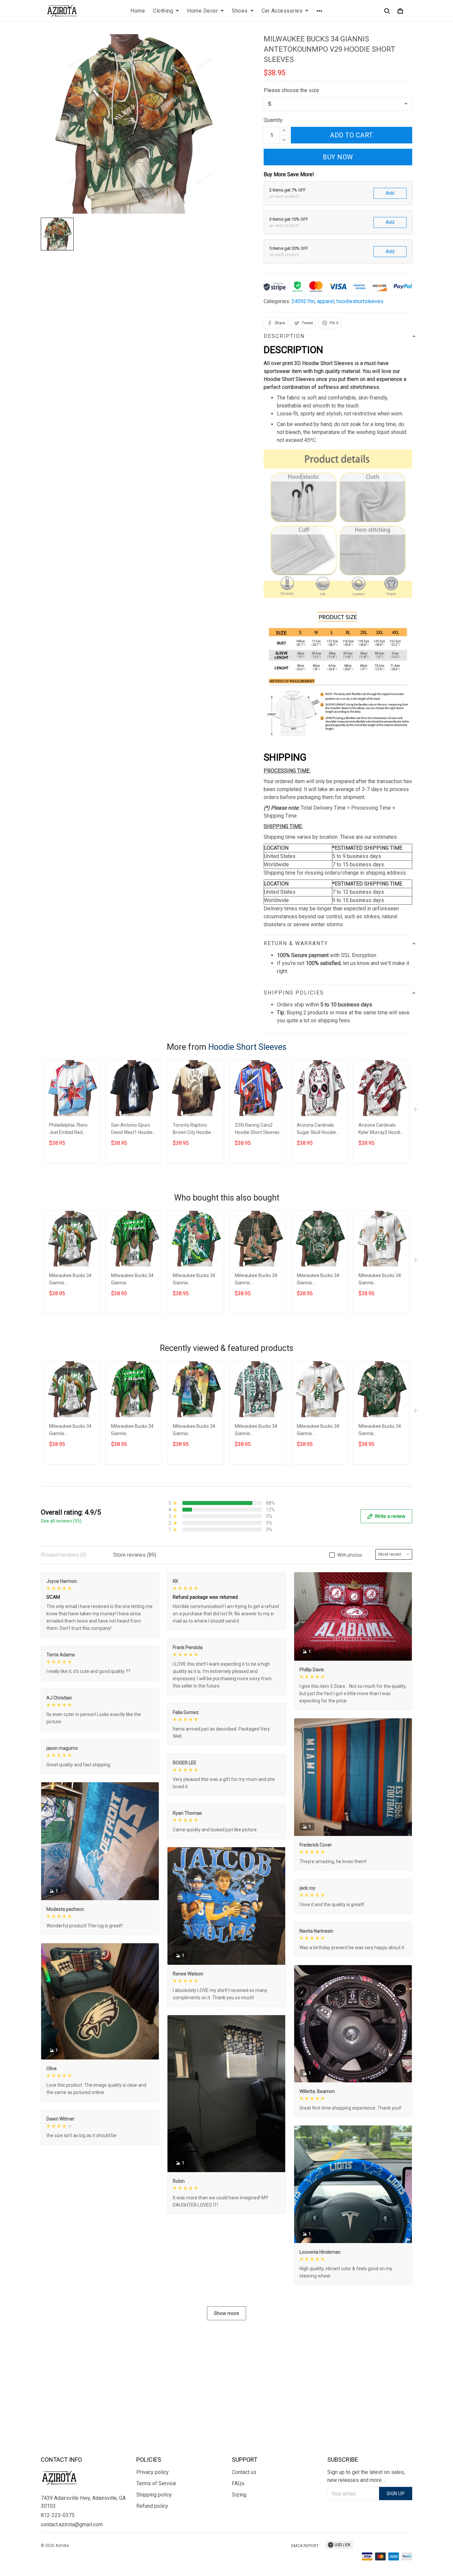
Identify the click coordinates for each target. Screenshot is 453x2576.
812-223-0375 (58, 2515)
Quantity (273, 120)
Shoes (240, 11)
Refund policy (152, 2506)
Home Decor (202, 11)
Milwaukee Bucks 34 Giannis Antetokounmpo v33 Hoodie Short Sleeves (257, 1431)
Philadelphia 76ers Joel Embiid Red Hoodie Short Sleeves (71, 1129)
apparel (326, 301)
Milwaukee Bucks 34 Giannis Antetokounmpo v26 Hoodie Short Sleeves (381, 1280)
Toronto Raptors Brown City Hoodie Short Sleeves (192, 1129)
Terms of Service (156, 2483)
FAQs (238, 2483)
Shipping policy (154, 2495)
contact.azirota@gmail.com (72, 2524)
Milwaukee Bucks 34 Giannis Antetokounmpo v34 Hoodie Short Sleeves (257, 1280)
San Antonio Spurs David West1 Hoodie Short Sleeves (132, 1129)
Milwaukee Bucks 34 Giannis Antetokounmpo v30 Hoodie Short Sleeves (195, 1280)
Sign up (396, 2494)
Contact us (244, 2472)
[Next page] (416, 1111)
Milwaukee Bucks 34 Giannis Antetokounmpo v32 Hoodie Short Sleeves (71, 1280)
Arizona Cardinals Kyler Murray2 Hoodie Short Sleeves (381, 1129)
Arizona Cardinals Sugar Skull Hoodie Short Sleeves (316, 1129)
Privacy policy (153, 2472)
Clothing (163, 11)
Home (138, 11)
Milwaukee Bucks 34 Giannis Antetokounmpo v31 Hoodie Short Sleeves (195, 1431)
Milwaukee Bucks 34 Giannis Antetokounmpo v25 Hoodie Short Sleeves (319, 1280)
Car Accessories (282, 11)
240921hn (303, 301)
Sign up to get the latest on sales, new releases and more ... (366, 2476)
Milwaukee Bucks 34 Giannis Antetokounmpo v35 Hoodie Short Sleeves (133, 1280)
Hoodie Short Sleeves (247, 1047)
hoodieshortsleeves (360, 301)
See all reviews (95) (61, 1521)
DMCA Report (305, 2546)
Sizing (239, 2495)
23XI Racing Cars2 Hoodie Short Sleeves (257, 1129)
